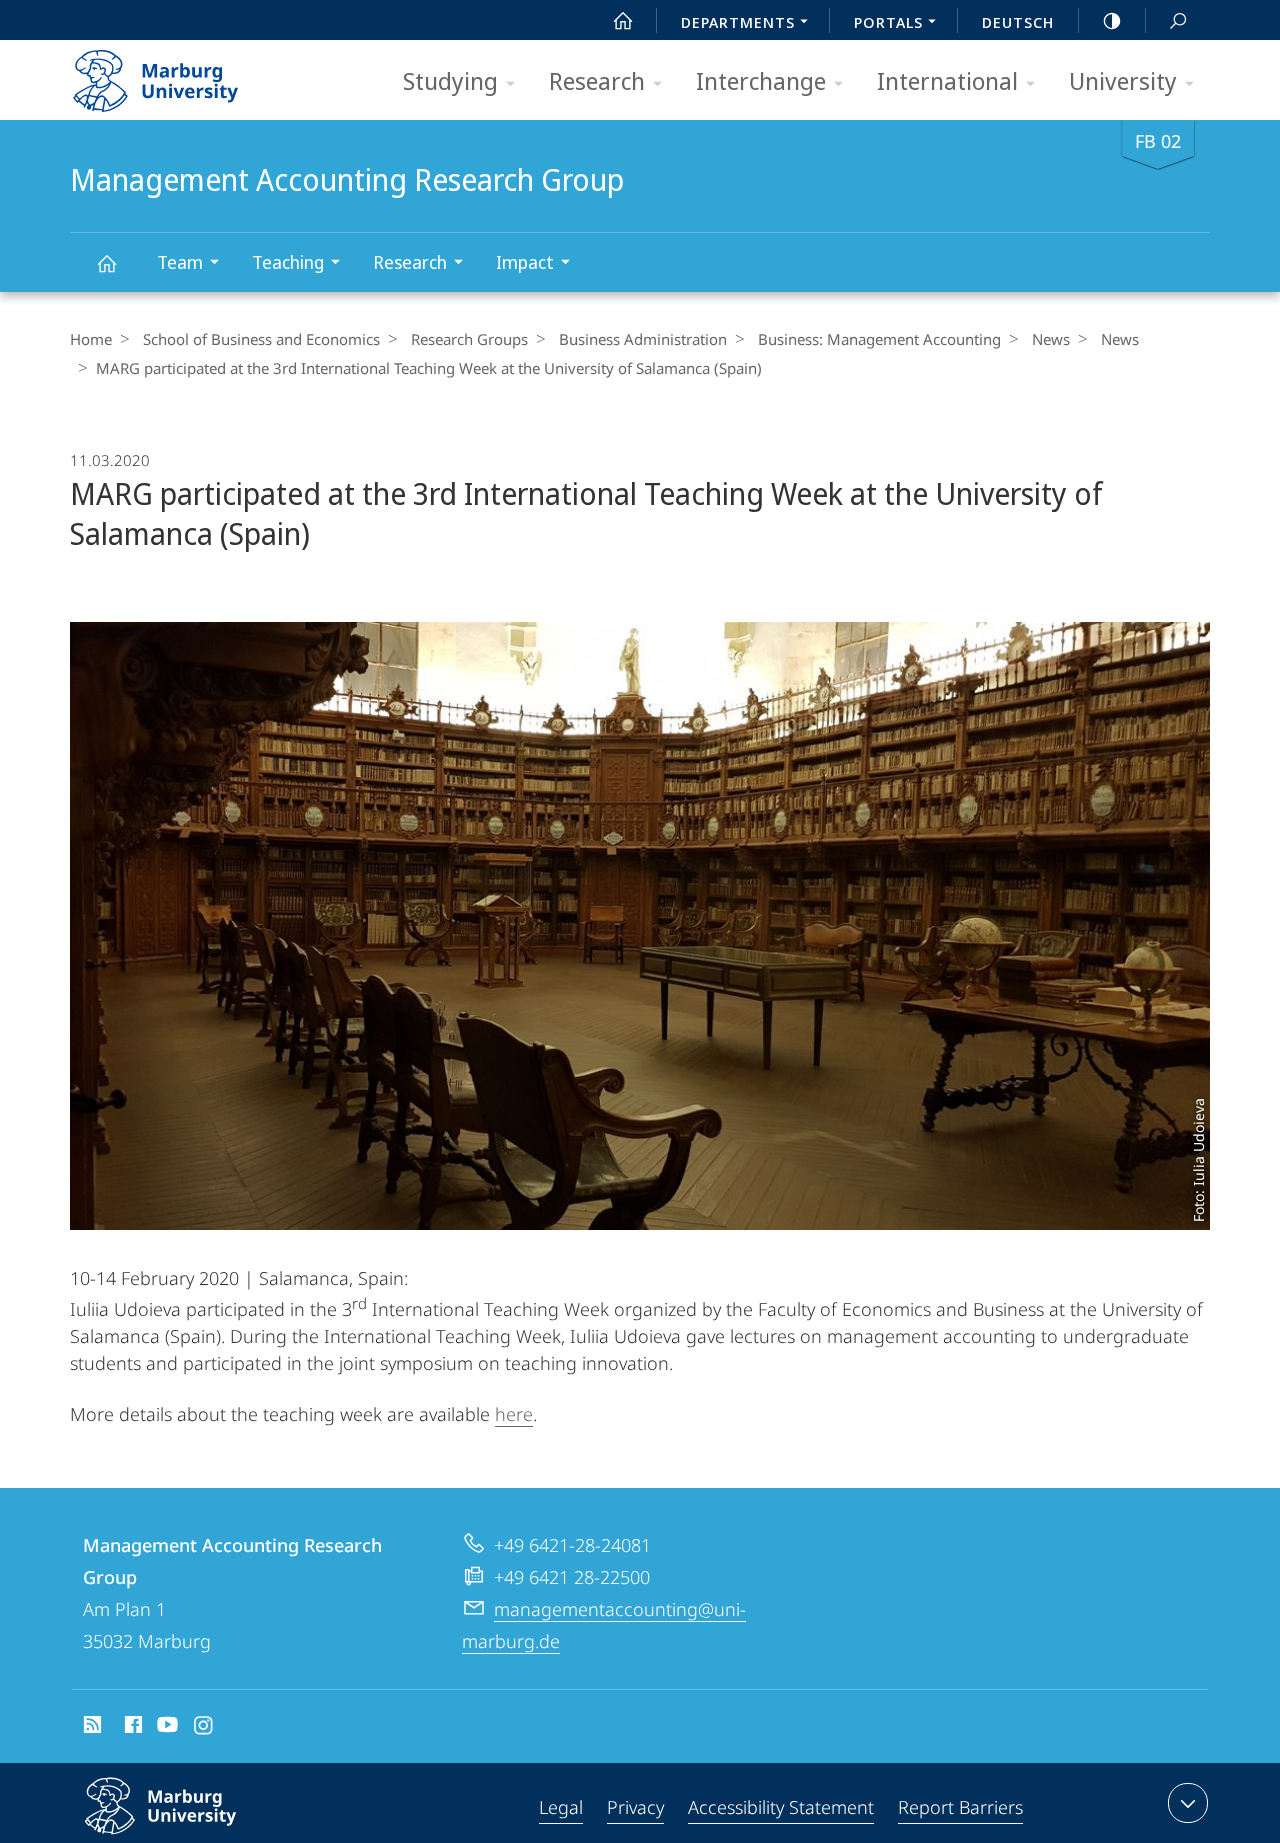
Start (623, 20)
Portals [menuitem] (888, 22)
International (947, 80)
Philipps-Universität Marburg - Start (195, 74)
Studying (450, 80)
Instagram (204, 1728)
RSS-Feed (90, 1728)
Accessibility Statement (781, 1807)
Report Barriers (960, 1807)
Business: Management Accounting (879, 339)
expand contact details (1188, 1803)
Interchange (761, 80)
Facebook (131, 1728)
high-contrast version (1112, 20)
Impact (525, 262)
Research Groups (469, 339)
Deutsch (1018, 22)
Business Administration (643, 339)
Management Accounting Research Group (106, 262)
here (514, 1414)
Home (91, 339)
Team (180, 262)
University (1123, 80)
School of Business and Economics (261, 339)
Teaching (288, 262)
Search (1178, 20)
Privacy (635, 1807)
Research (597, 80)
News (1051, 339)
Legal (561, 1807)
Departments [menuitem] (738, 22)
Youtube (165, 1728)
